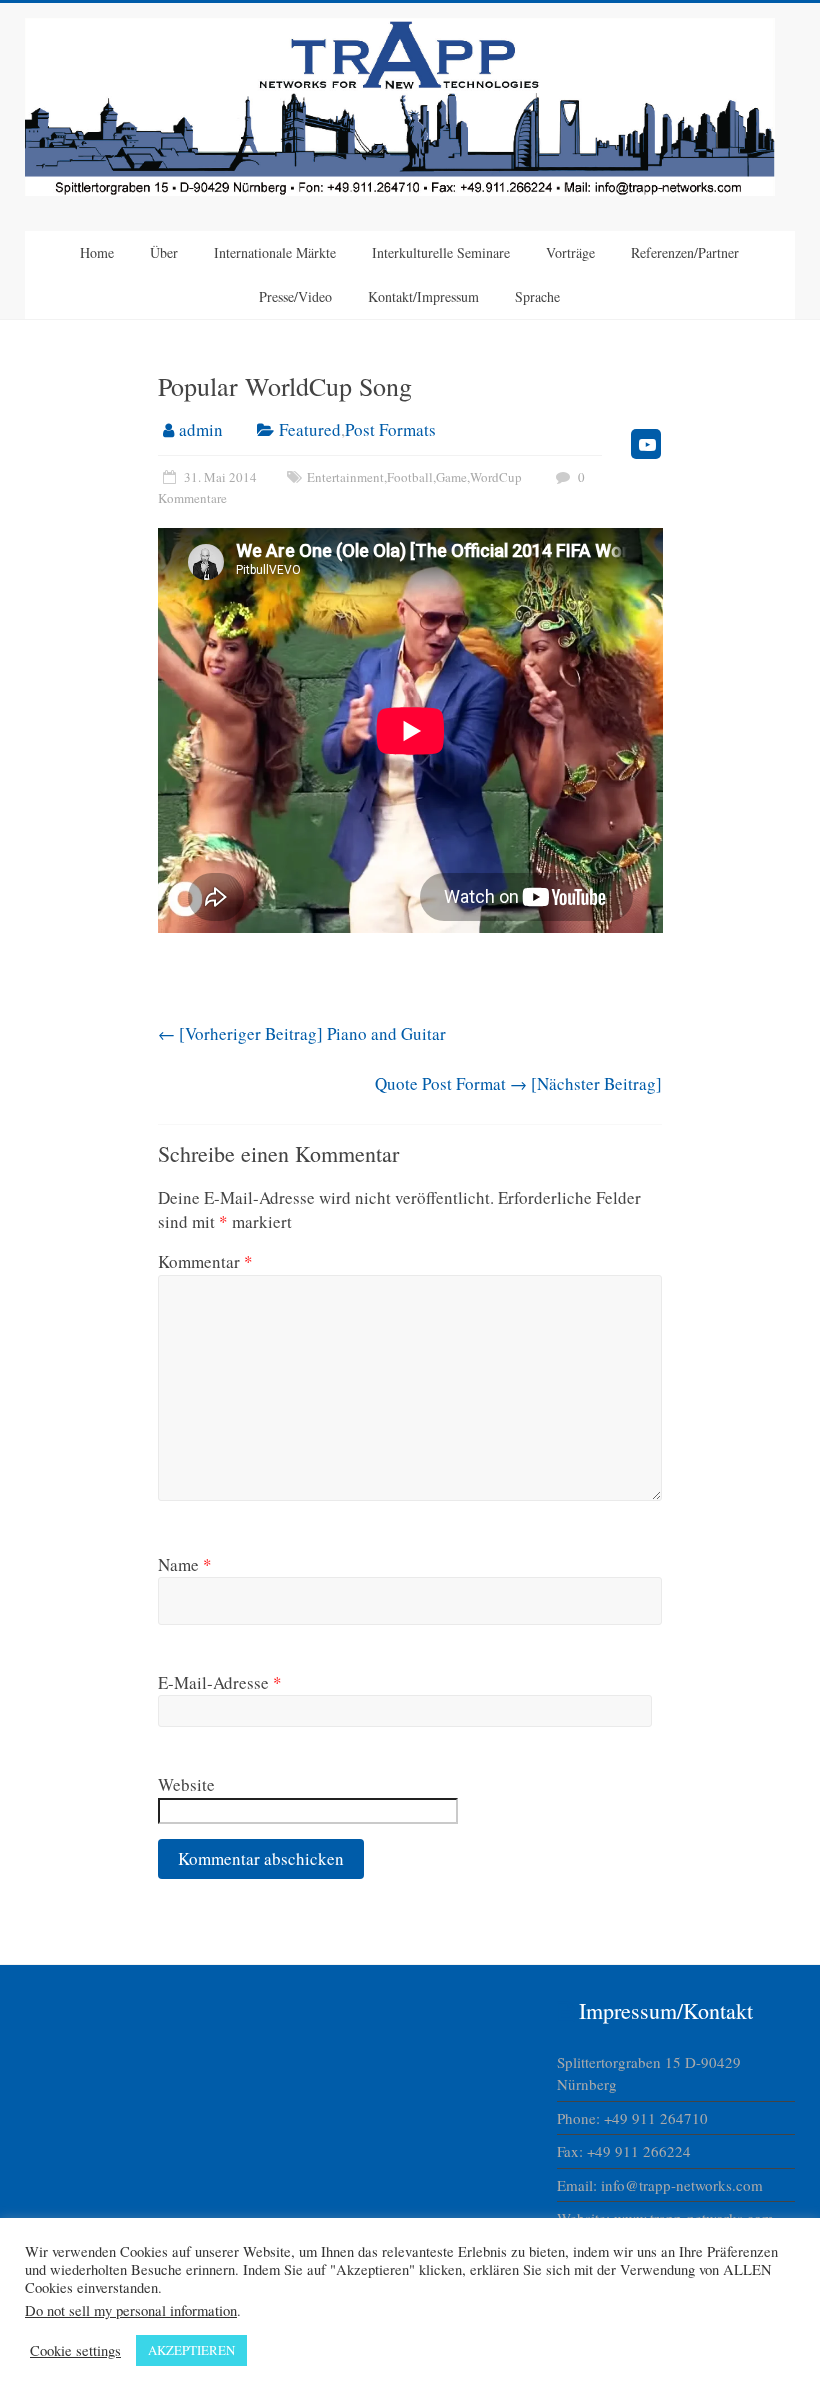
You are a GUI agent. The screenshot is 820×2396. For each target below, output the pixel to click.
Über (164, 252)
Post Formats (390, 429)
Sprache (537, 296)
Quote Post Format (518, 1083)
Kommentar (205, 1261)
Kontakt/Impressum (423, 296)
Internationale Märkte (275, 252)
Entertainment (345, 477)
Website (186, 1784)
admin (201, 429)
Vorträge (570, 252)
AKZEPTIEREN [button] (191, 2350)
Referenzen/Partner (685, 252)
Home (97, 252)
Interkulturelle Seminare (441, 252)
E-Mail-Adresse (220, 1682)
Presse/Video (295, 296)
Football (410, 477)
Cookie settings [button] (75, 2351)
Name (185, 1564)
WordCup (496, 477)
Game (451, 477)
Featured (310, 429)
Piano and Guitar (302, 1033)
